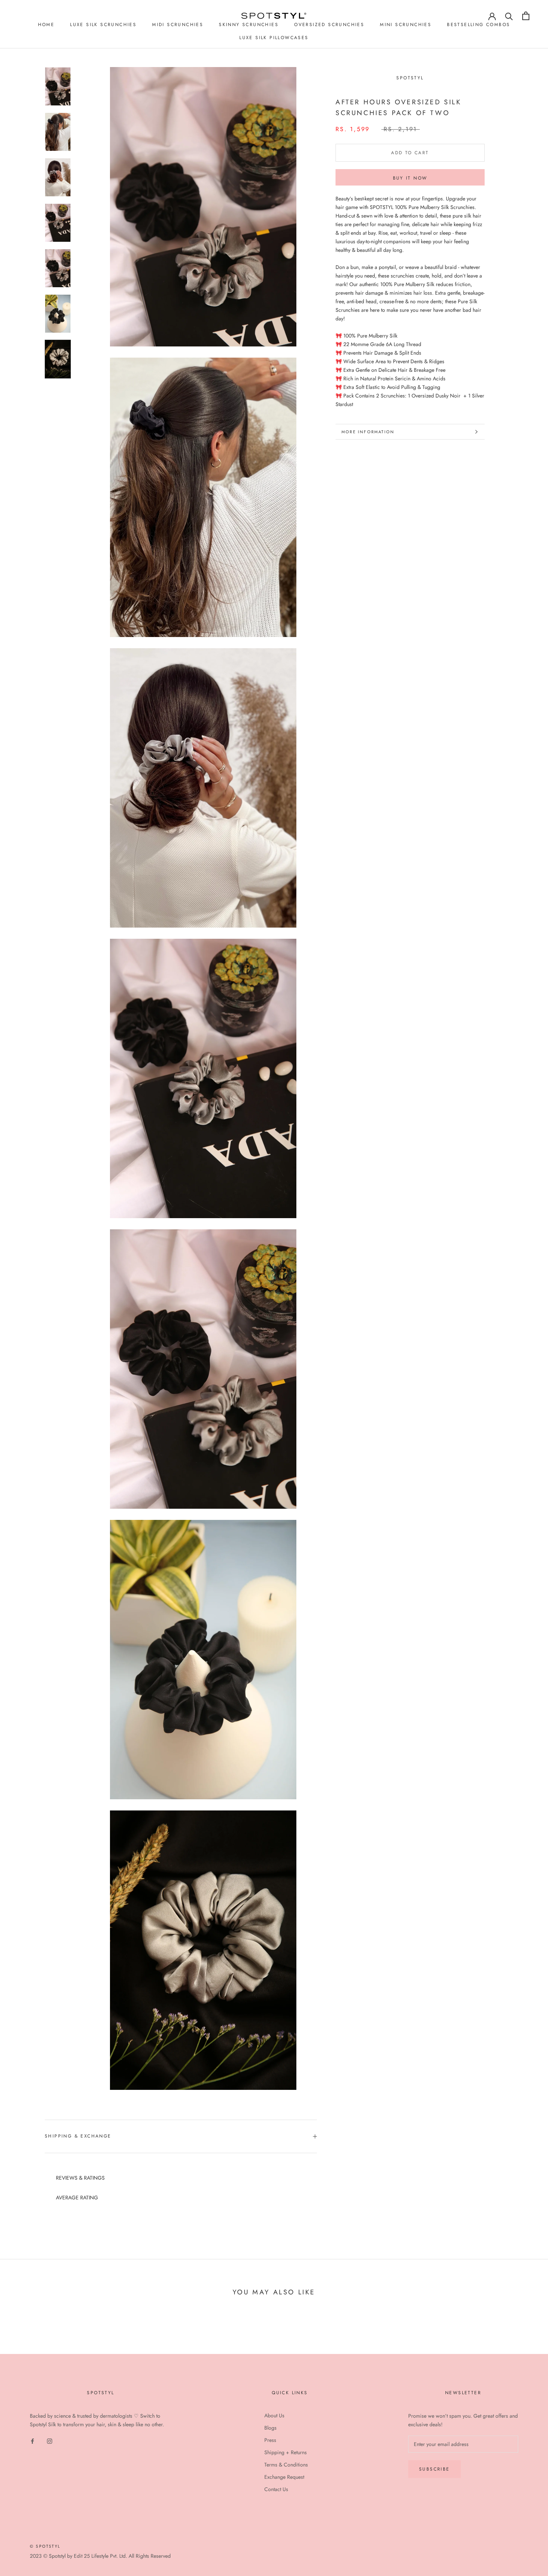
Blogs (270, 2428)
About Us (274, 2415)
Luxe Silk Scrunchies (103, 25)
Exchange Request (284, 2477)
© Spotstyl (45, 2546)
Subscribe (434, 2469)
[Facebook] (32, 2441)
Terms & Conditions (286, 2465)
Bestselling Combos (478, 25)
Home (46, 25)
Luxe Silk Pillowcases (274, 38)
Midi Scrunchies (178, 25)
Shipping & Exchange (78, 2136)
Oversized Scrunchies (329, 25)
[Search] (509, 16)
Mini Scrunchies (406, 25)
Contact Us (276, 2489)
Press (270, 2440)
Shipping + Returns (286, 2452)
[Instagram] (50, 2441)
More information (368, 432)
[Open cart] (526, 16)
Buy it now (410, 178)
